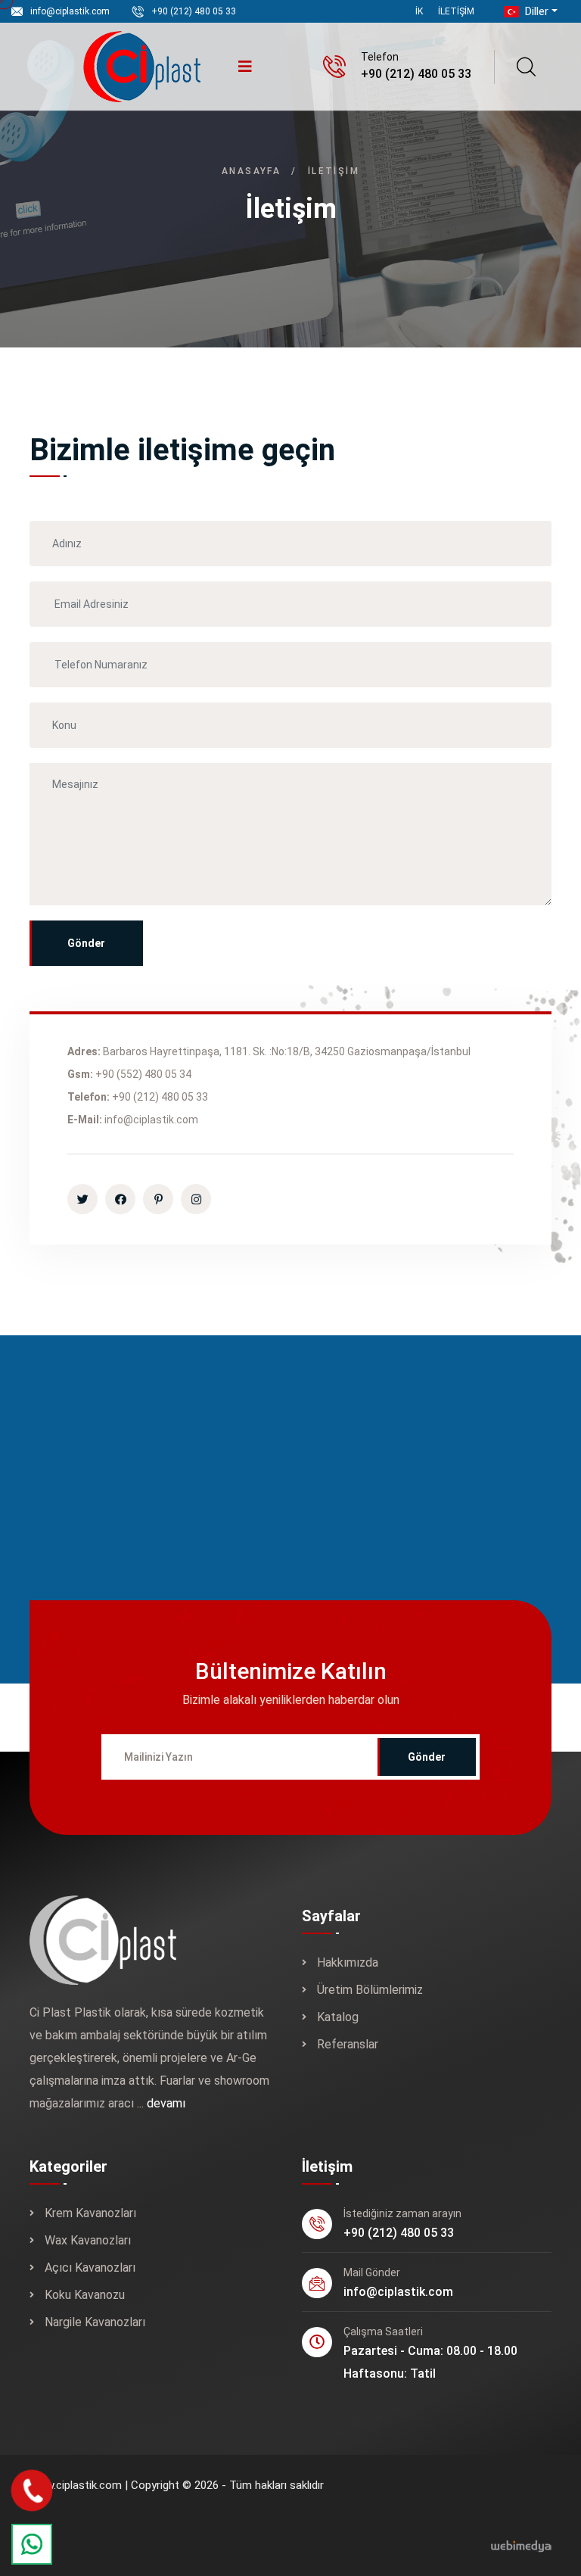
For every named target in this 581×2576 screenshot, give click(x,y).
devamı (166, 2103)
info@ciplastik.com (70, 11)
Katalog (338, 2017)
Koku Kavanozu (85, 2295)
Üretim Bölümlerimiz (370, 1990)
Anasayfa (251, 171)
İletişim (456, 11)
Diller (535, 11)
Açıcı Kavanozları (90, 2268)
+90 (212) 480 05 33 (194, 11)
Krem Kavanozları (90, 2213)
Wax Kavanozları (88, 2240)
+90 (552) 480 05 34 (143, 1074)
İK (419, 11)
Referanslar (348, 2044)
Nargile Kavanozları (95, 2322)
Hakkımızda (348, 1962)
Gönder (86, 943)
